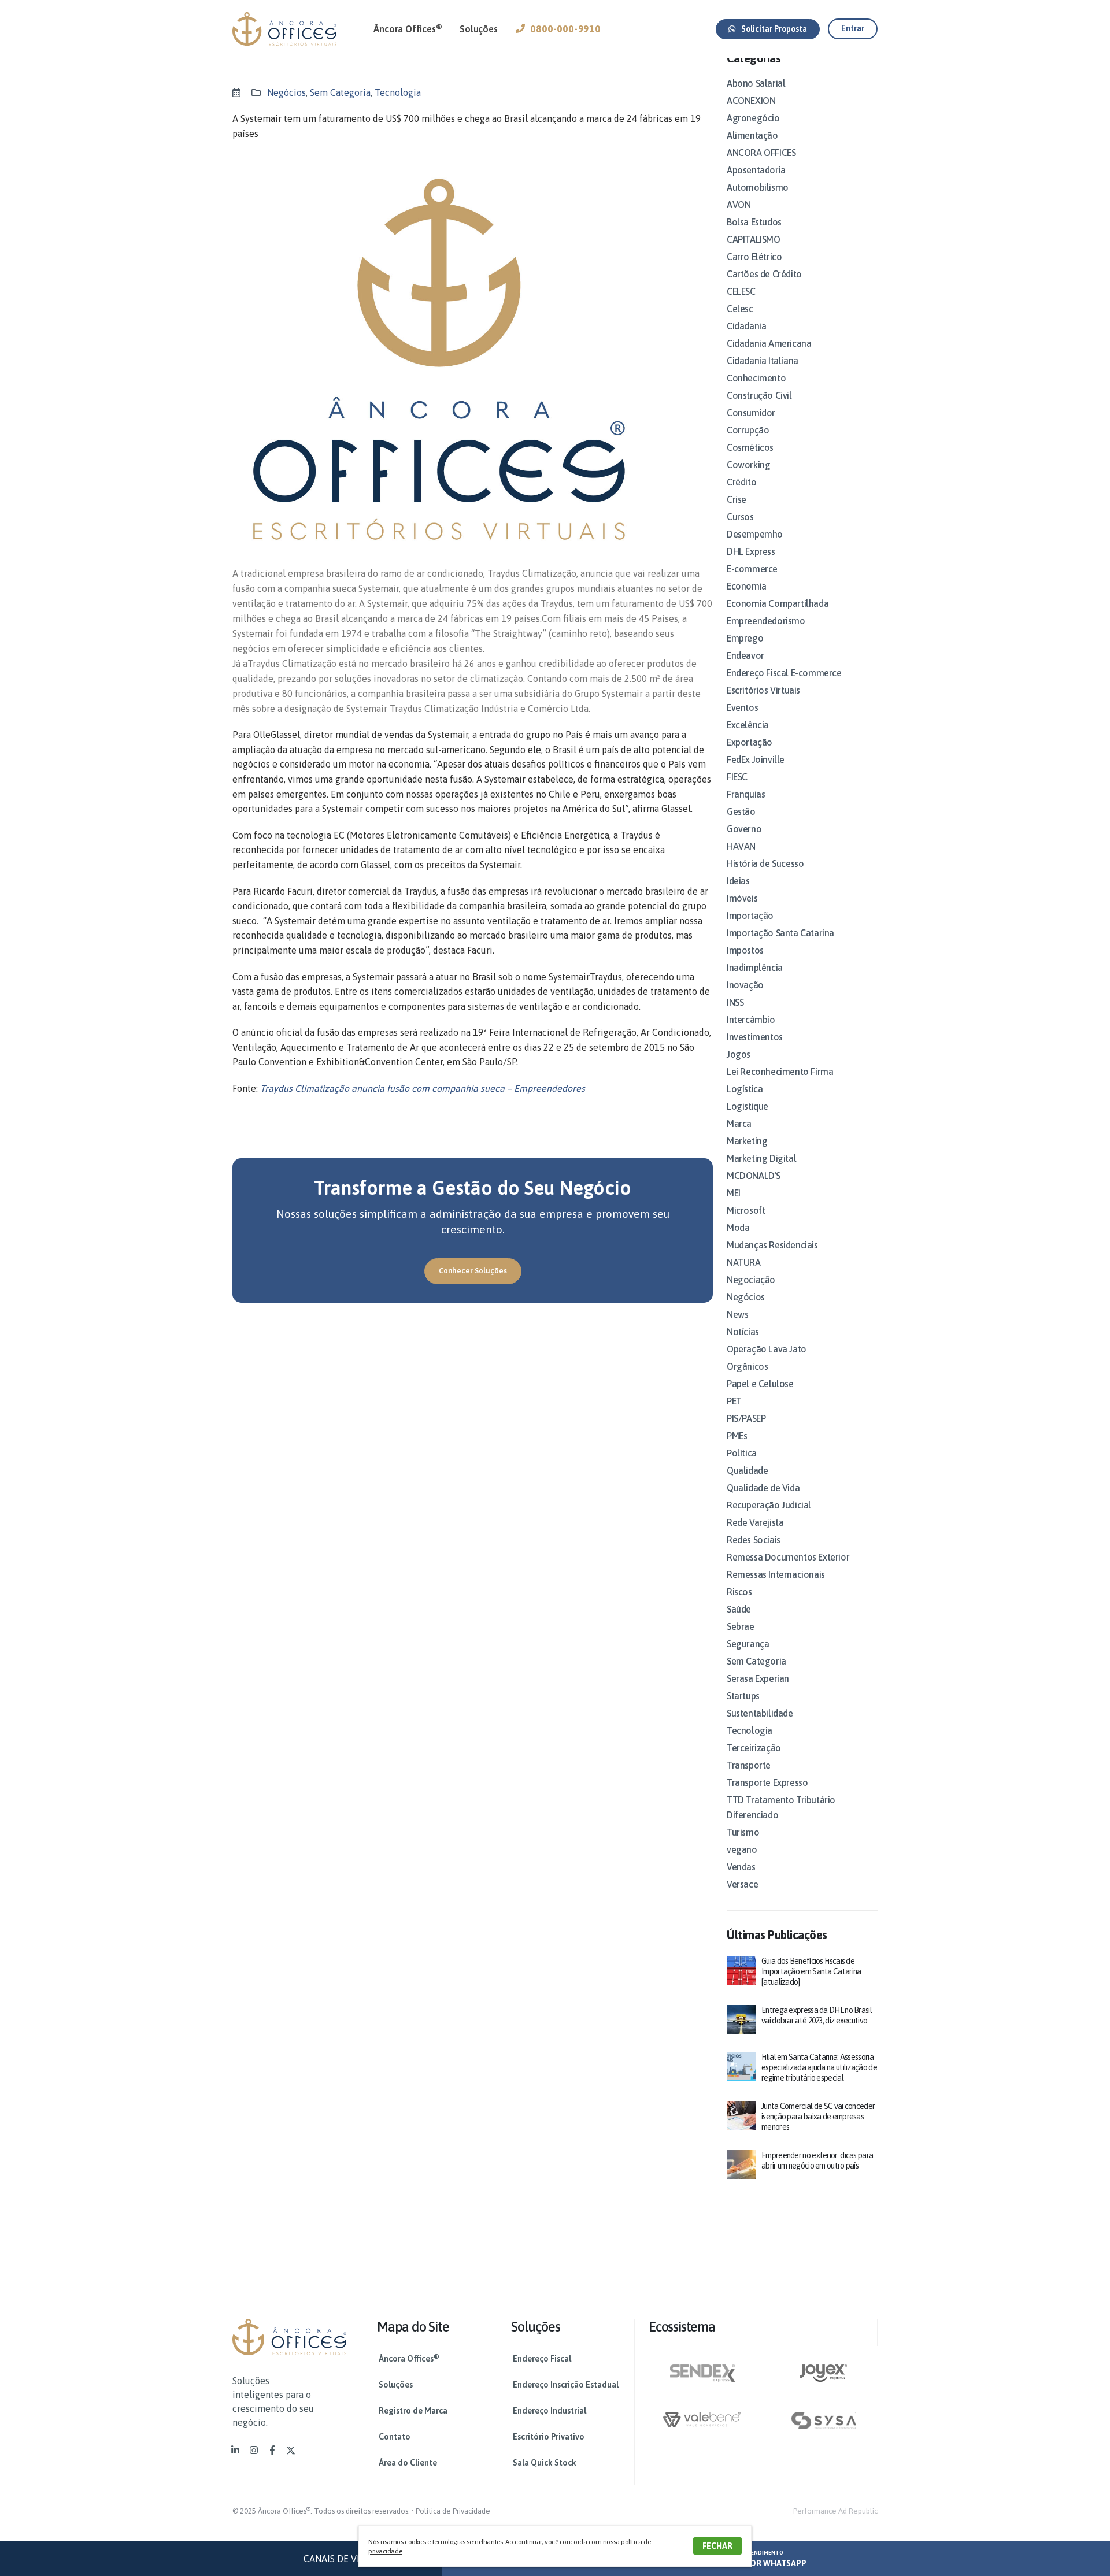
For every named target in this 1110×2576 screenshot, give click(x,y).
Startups (743, 1696)
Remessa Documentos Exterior (788, 1557)
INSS (735, 1002)
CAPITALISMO (754, 239)
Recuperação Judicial (769, 1505)
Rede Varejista (755, 1522)
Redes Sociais (754, 1540)
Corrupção (748, 430)
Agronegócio (753, 118)
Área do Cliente (408, 2463)
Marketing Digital (761, 1158)
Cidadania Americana (769, 343)
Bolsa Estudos (754, 222)
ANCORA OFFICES (761, 153)
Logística (745, 1089)
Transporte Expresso (767, 1782)
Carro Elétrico (754, 257)
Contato (395, 2437)
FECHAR (717, 2546)
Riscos (739, 1592)
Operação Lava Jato (767, 1349)
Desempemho (755, 534)
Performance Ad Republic (835, 2511)
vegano (742, 1849)
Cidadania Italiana (763, 361)
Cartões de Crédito (764, 274)
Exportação (750, 742)
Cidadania (746, 326)
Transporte (749, 1765)
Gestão (741, 811)
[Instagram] (254, 2450)
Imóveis (742, 898)
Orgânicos (747, 1366)
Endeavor (745, 655)
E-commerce (752, 569)
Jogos (739, 1054)
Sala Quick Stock (545, 2463)
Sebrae (741, 1626)
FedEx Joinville (756, 759)
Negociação (751, 1280)
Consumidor (751, 413)
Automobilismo (758, 187)
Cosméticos (750, 447)
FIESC (737, 777)
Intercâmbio (751, 1020)
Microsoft (746, 1210)
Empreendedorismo (766, 621)
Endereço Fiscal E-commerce (784, 673)
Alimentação (752, 135)
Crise (737, 499)
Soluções (478, 29)
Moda (738, 1228)
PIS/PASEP (746, 1418)
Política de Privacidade (453, 2511)
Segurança (748, 1644)
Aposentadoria (756, 170)
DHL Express (751, 551)
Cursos (740, 517)
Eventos (742, 707)
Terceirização (754, 1748)
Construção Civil (759, 395)
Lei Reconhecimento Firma (780, 1072)
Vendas (741, 1867)
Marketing (747, 1141)
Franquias (746, 794)
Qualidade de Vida (763, 1488)
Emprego (745, 638)
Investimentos (755, 1037)
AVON (739, 205)
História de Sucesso (765, 863)
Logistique (748, 1106)
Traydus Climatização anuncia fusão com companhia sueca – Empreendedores (423, 1088)
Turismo (743, 1832)
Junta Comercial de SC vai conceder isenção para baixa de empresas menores (818, 2117)
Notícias (743, 1332)
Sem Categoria (340, 92)
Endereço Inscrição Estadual (566, 2385)
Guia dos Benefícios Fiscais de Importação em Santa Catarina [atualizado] (811, 1971)
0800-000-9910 (565, 29)
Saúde (739, 1609)
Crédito (741, 482)
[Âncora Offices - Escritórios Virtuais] (284, 29)
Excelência (748, 725)
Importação (750, 916)
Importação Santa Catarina (780, 933)
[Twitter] (291, 2450)
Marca (739, 1124)
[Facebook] (272, 2450)
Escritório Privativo (549, 2437)
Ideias (738, 881)
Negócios (286, 92)
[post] (741, 1969)
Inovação (745, 985)
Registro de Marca (413, 2411)
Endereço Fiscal (542, 2359)
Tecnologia (398, 92)
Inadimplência (755, 968)
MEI (734, 1193)
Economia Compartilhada (778, 603)
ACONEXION (751, 101)
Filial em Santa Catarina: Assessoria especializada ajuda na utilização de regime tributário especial (819, 2067)
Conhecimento (756, 378)
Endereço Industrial (550, 2411)
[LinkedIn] (235, 2450)
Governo (744, 829)
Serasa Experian (758, 1678)
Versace (742, 1884)
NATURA (744, 1262)
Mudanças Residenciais (772, 1245)
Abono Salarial (756, 83)
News (737, 1314)
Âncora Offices (408, 28)
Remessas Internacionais (776, 1574)
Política (742, 1453)
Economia (747, 586)
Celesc (740, 309)
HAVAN (741, 846)
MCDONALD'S (754, 1176)
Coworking (748, 465)
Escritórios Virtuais (763, 690)
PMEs (737, 1436)
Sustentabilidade (760, 1713)
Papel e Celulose (760, 1384)
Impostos (745, 950)
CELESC (741, 291)
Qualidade (747, 1470)
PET (734, 1401)
